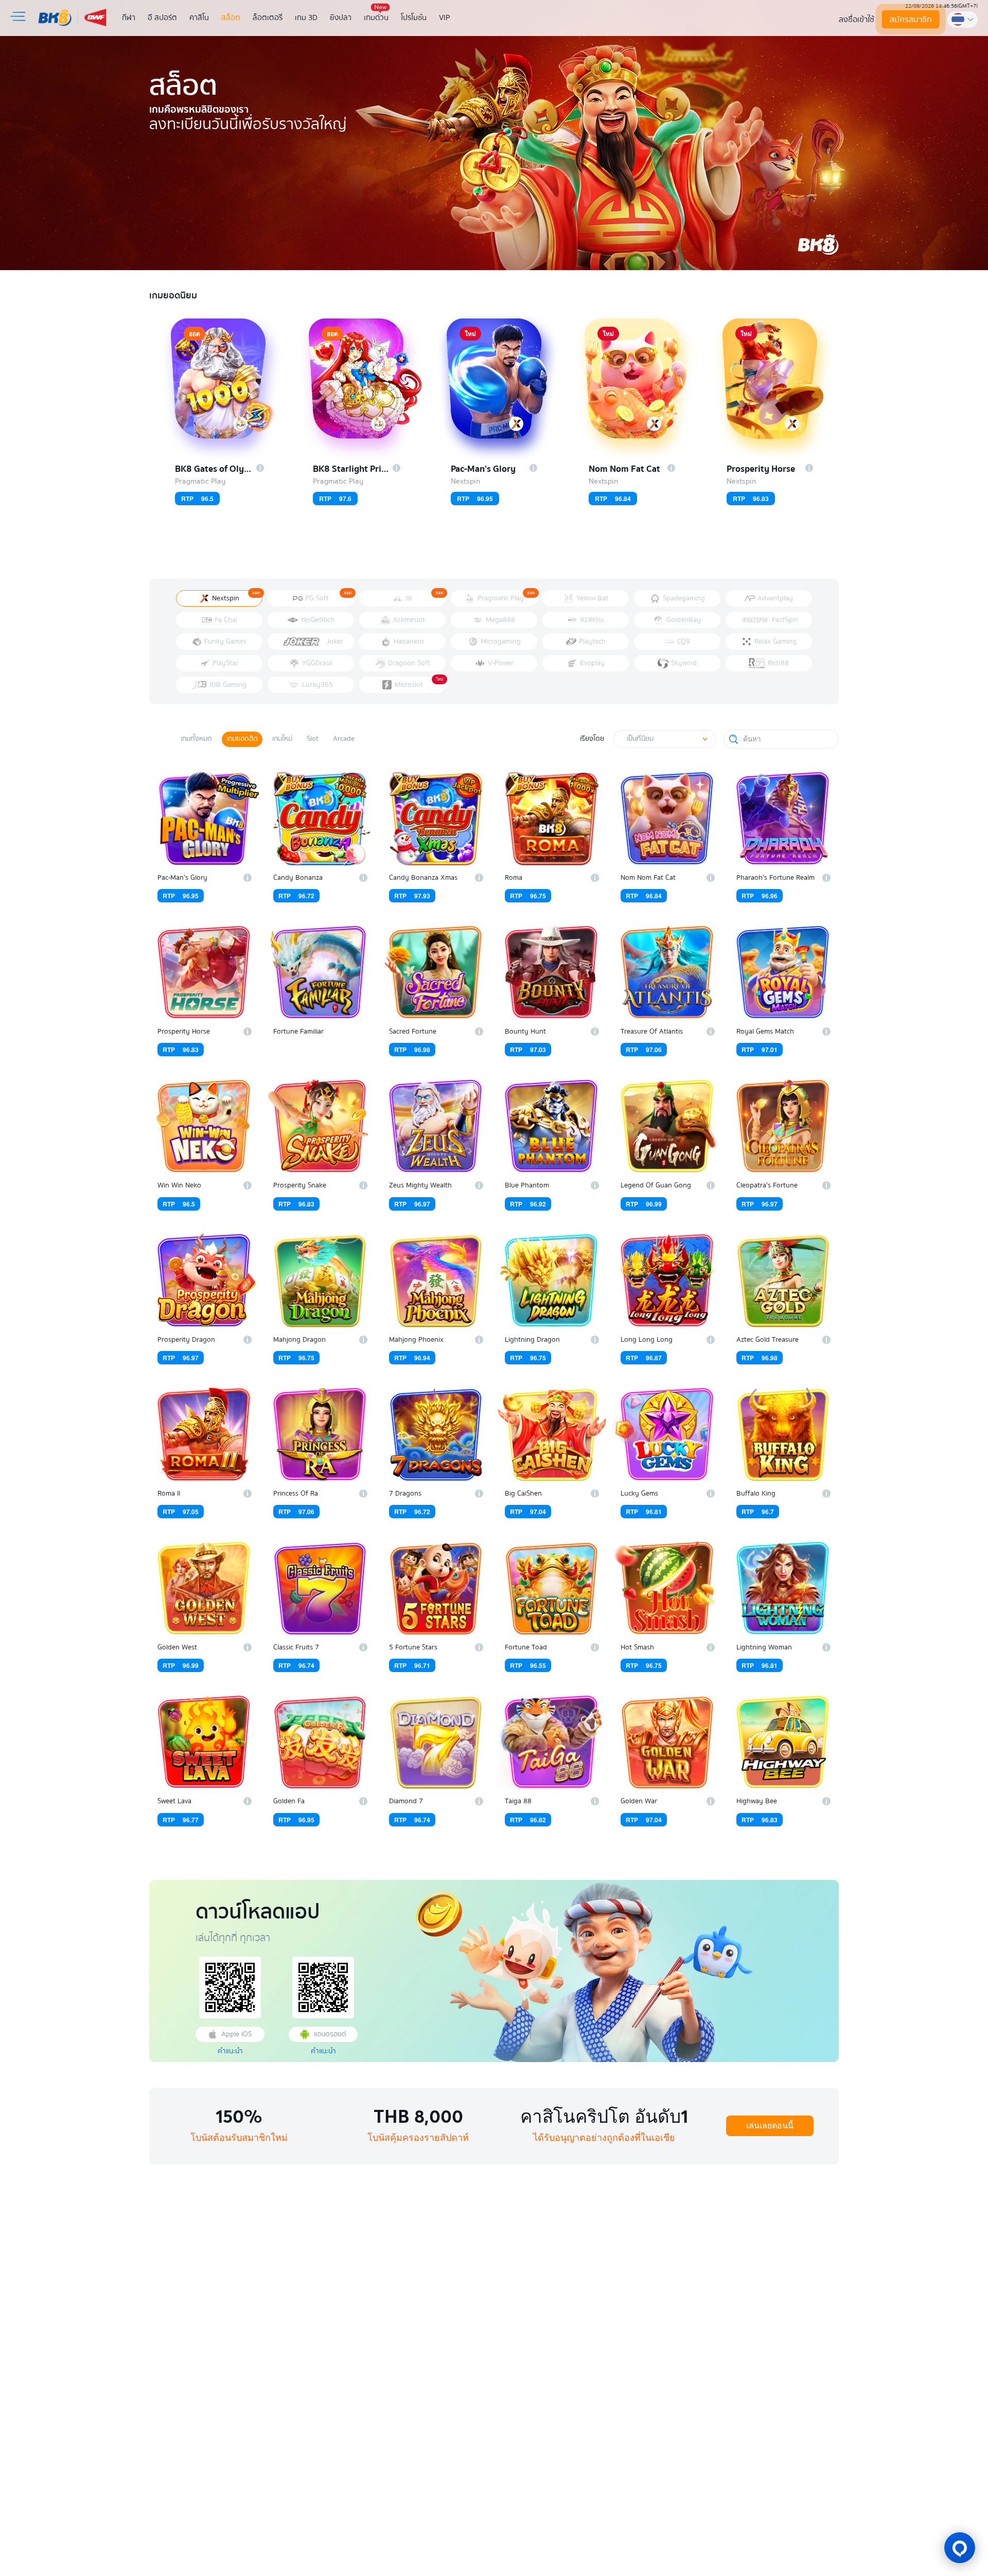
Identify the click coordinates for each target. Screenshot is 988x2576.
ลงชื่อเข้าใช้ (857, 20)
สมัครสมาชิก (910, 20)
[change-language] (963, 20)
